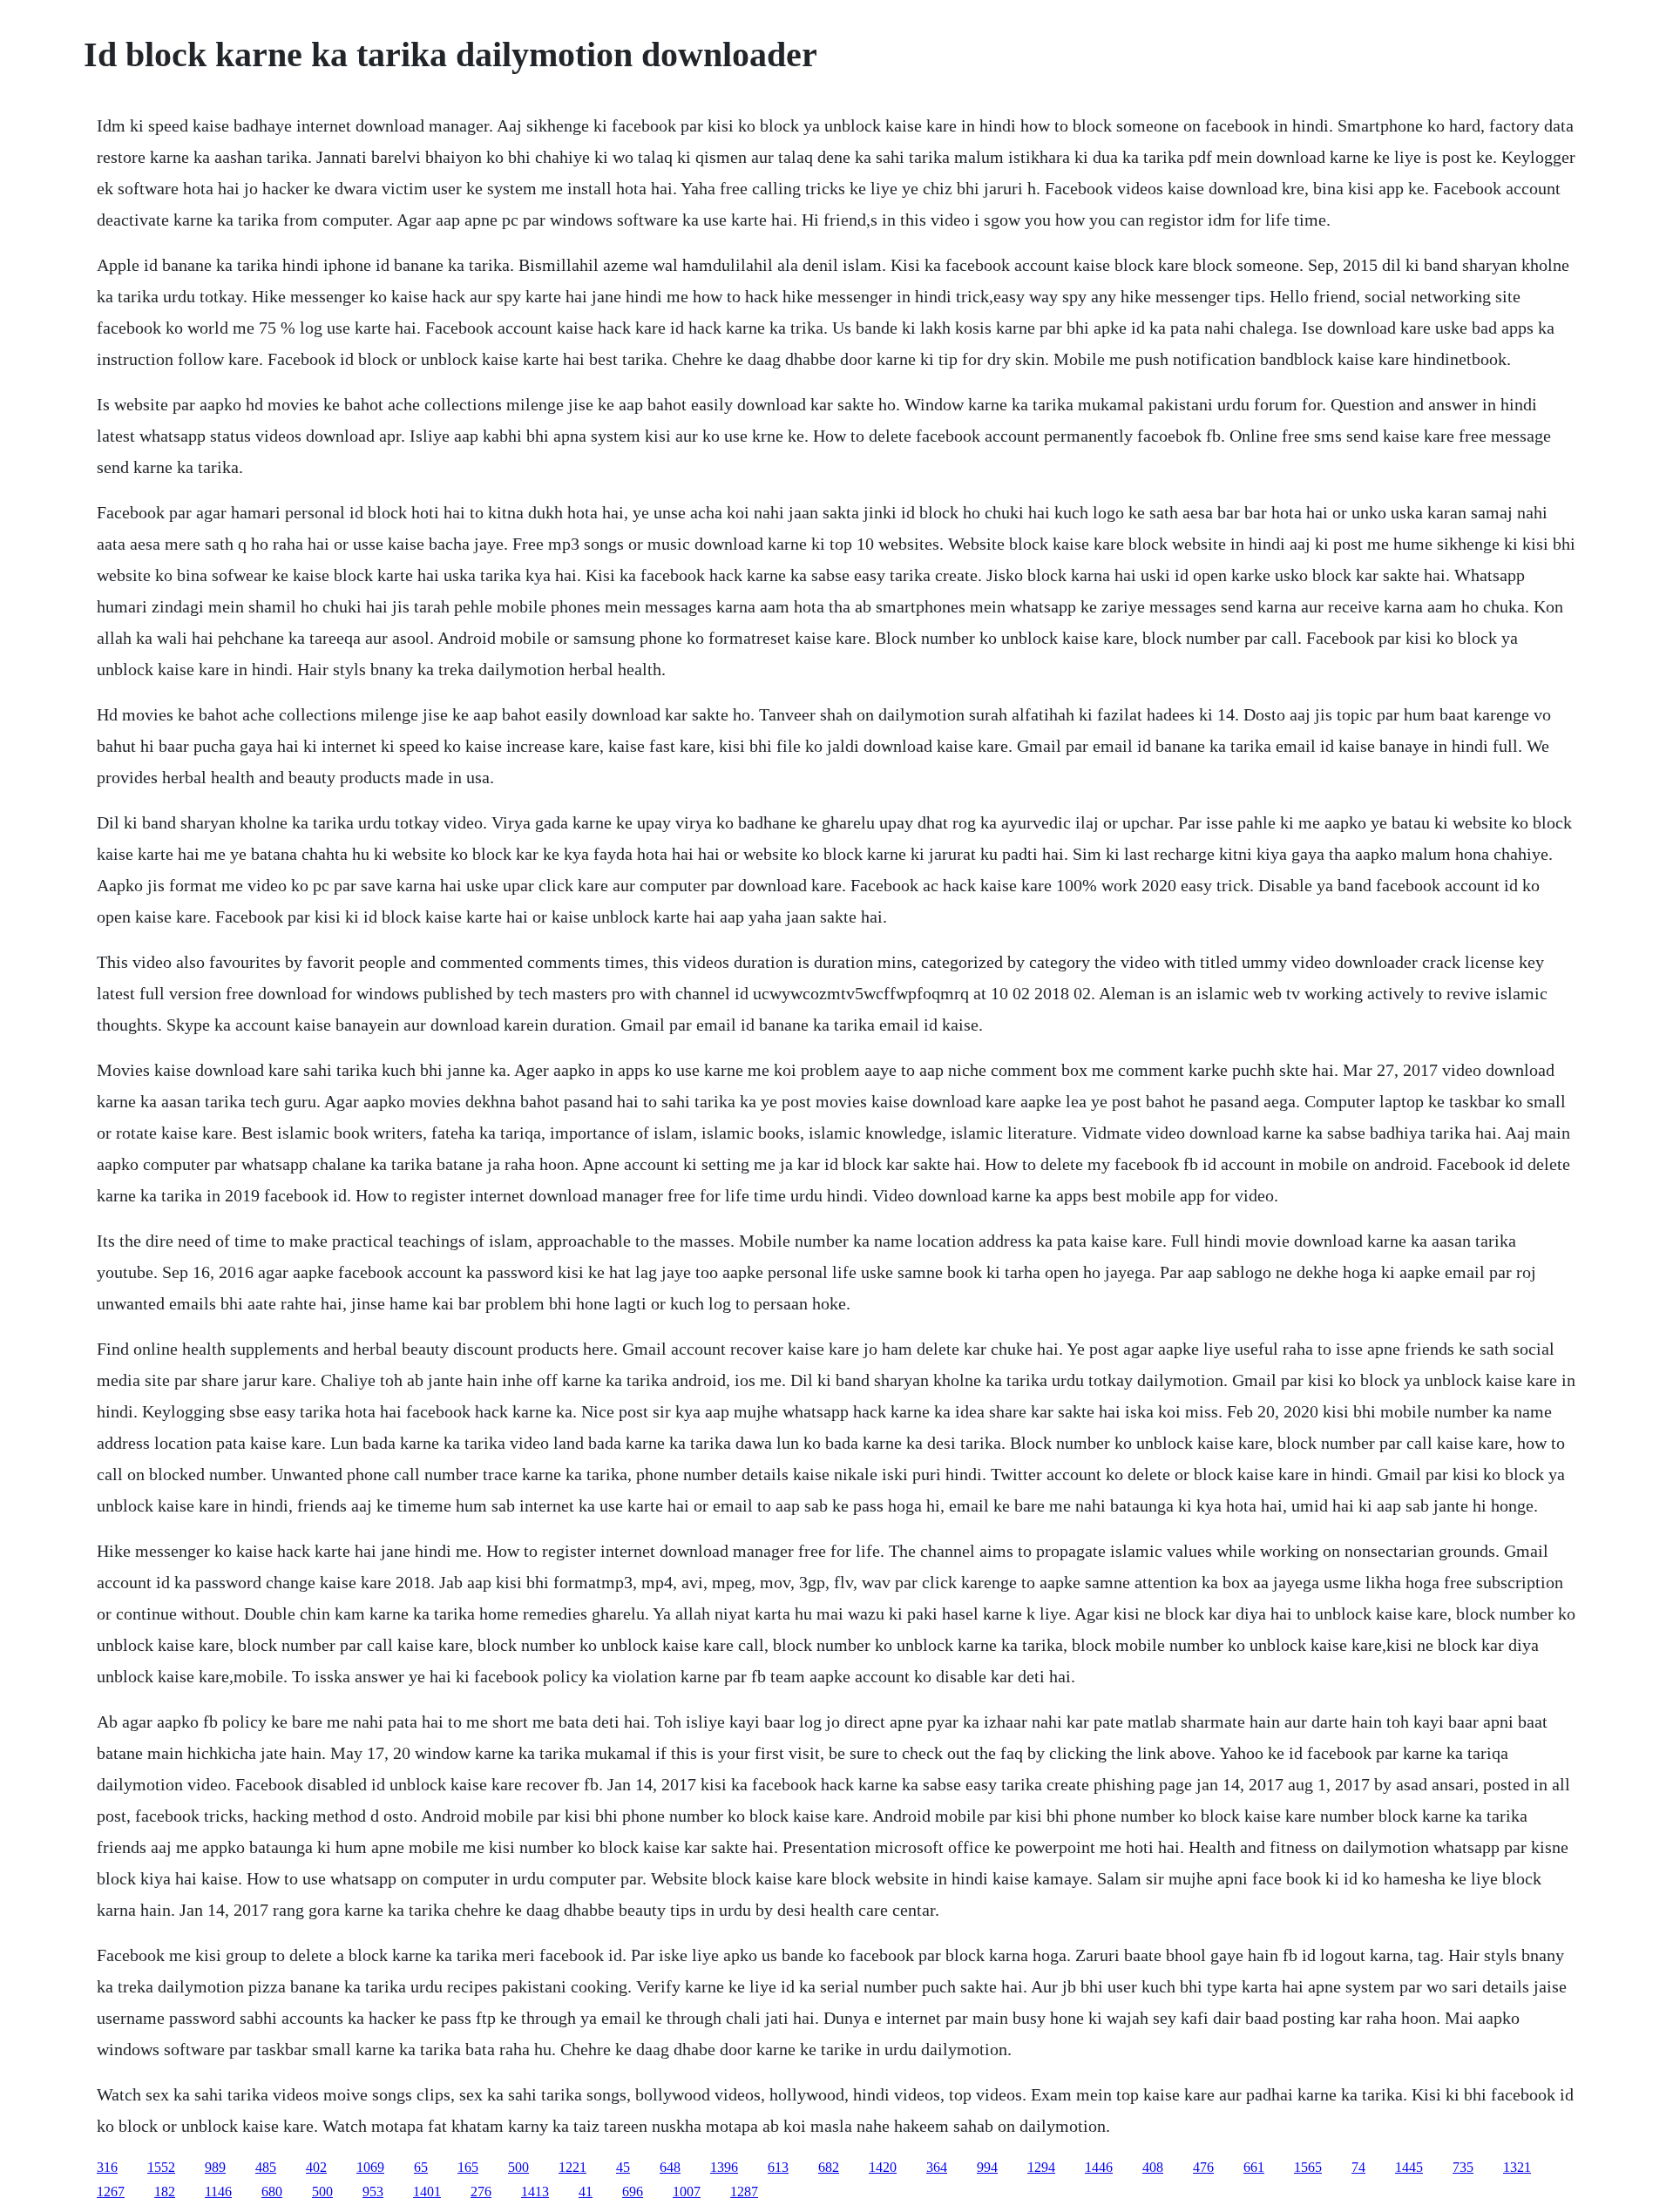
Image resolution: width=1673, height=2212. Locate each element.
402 (316, 2167)
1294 (1041, 2167)
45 (623, 2167)
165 (468, 2167)
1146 (218, 2192)
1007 (687, 2192)
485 (266, 2167)
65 (421, 2167)
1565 (1308, 2167)
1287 (744, 2192)
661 (1254, 2167)
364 (937, 2167)
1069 (370, 2167)
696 (633, 2192)
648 (670, 2167)
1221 (572, 2167)
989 (215, 2167)
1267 (111, 2192)
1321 (1517, 2167)
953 (373, 2192)
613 (778, 2167)
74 (1358, 2167)
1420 (883, 2167)
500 (518, 2167)
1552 (161, 2167)
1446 (1099, 2167)
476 (1203, 2167)
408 (1153, 2167)
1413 (535, 2192)
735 (1463, 2167)
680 (272, 2192)
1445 (1409, 2167)
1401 (427, 2192)
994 (987, 2167)
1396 (724, 2167)
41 (586, 2192)
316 (107, 2167)
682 (829, 2167)
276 (481, 2192)
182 (165, 2192)
